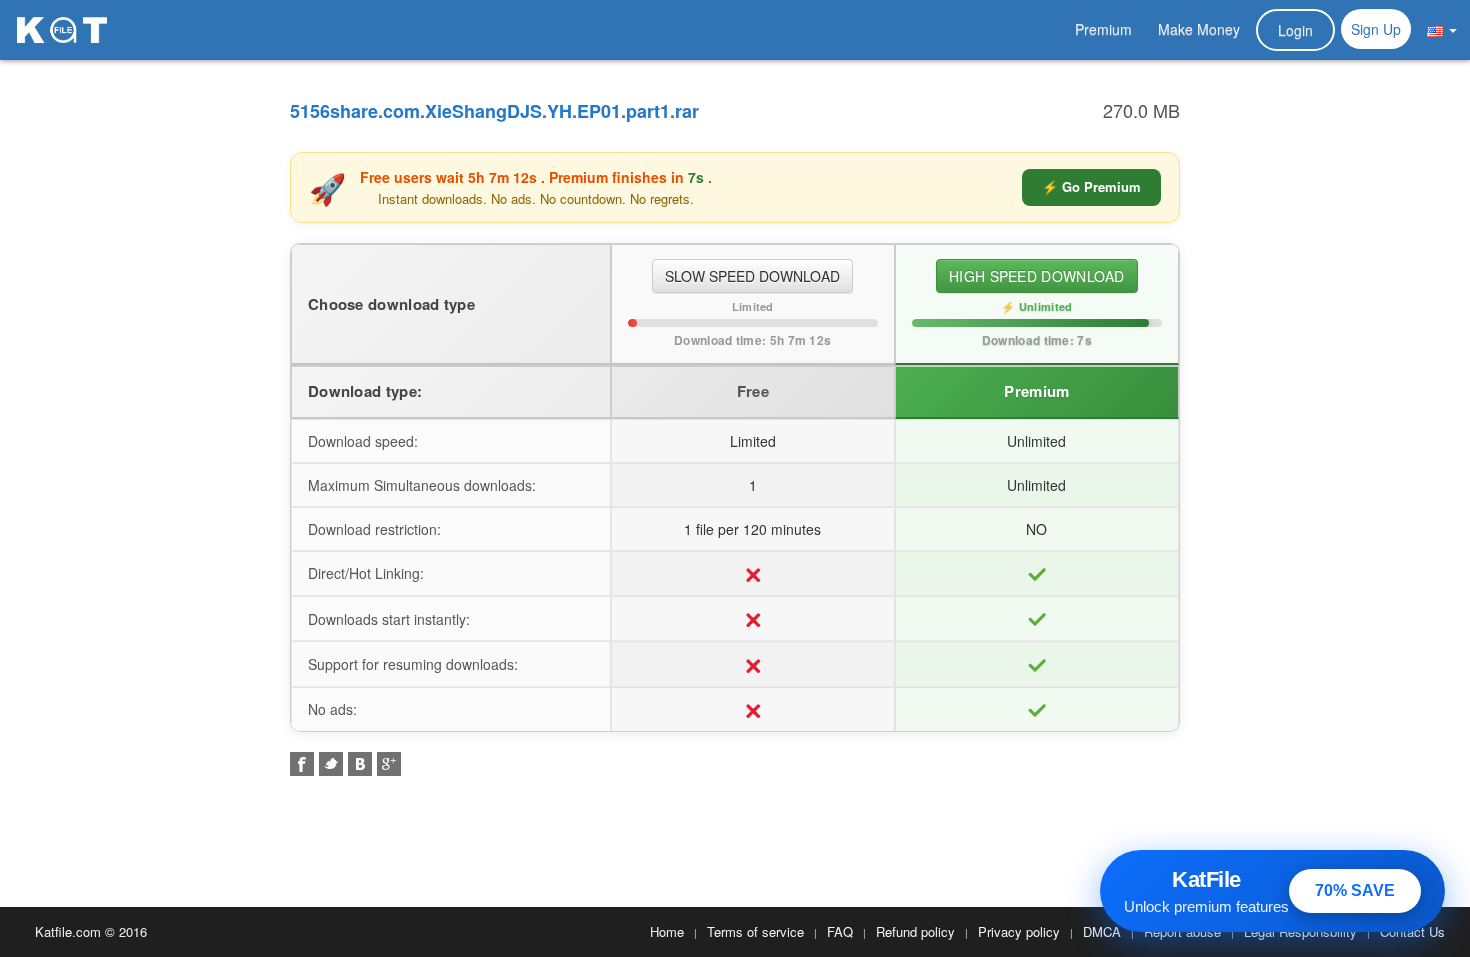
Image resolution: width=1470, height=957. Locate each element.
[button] (1442, 29)
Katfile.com (68, 931)
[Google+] (389, 764)
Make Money (1199, 29)
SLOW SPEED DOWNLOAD (752, 276)
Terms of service (755, 931)
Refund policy (915, 931)
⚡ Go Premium (1091, 186)
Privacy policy (1019, 931)
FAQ (840, 931)
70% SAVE (1355, 890)
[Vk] (360, 764)
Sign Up (1376, 29)
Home (667, 931)
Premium (1103, 29)
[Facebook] (302, 764)
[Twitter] (331, 764)
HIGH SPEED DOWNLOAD (1037, 276)
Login (1295, 30)
